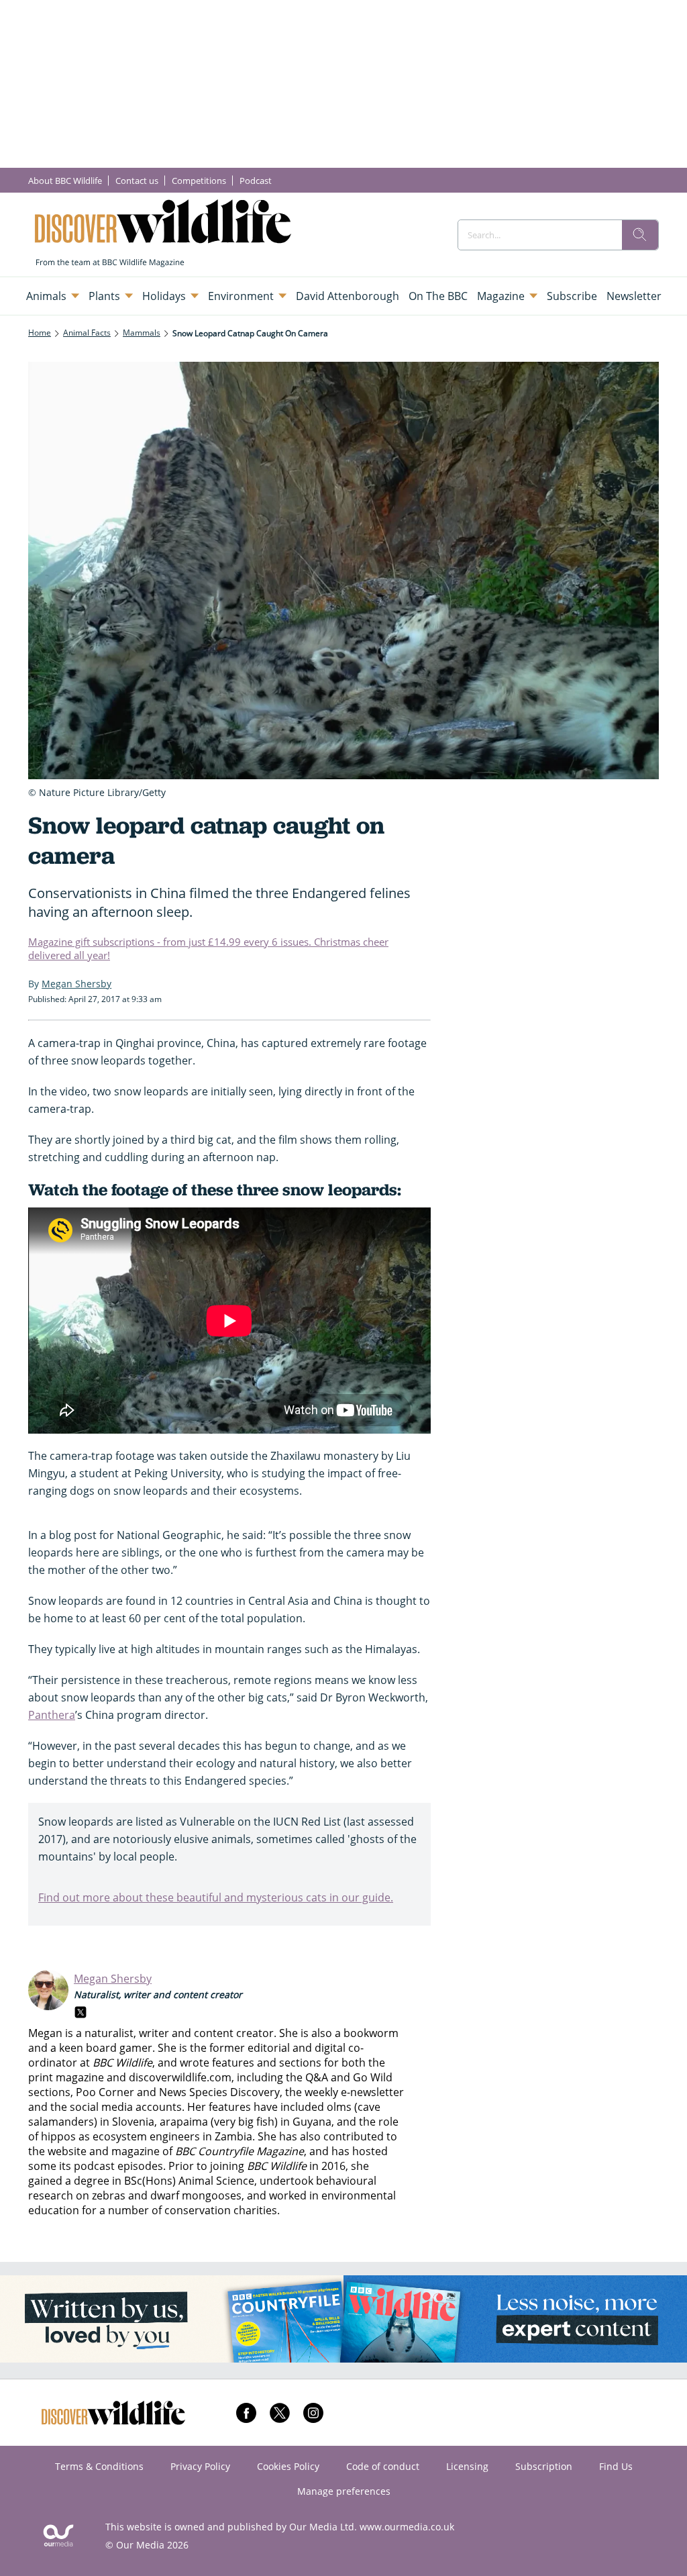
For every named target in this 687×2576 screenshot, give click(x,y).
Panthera (52, 1715)
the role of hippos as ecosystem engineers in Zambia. (213, 2129)
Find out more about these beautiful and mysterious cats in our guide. (216, 1897)
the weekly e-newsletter (345, 2092)
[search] (640, 235)
